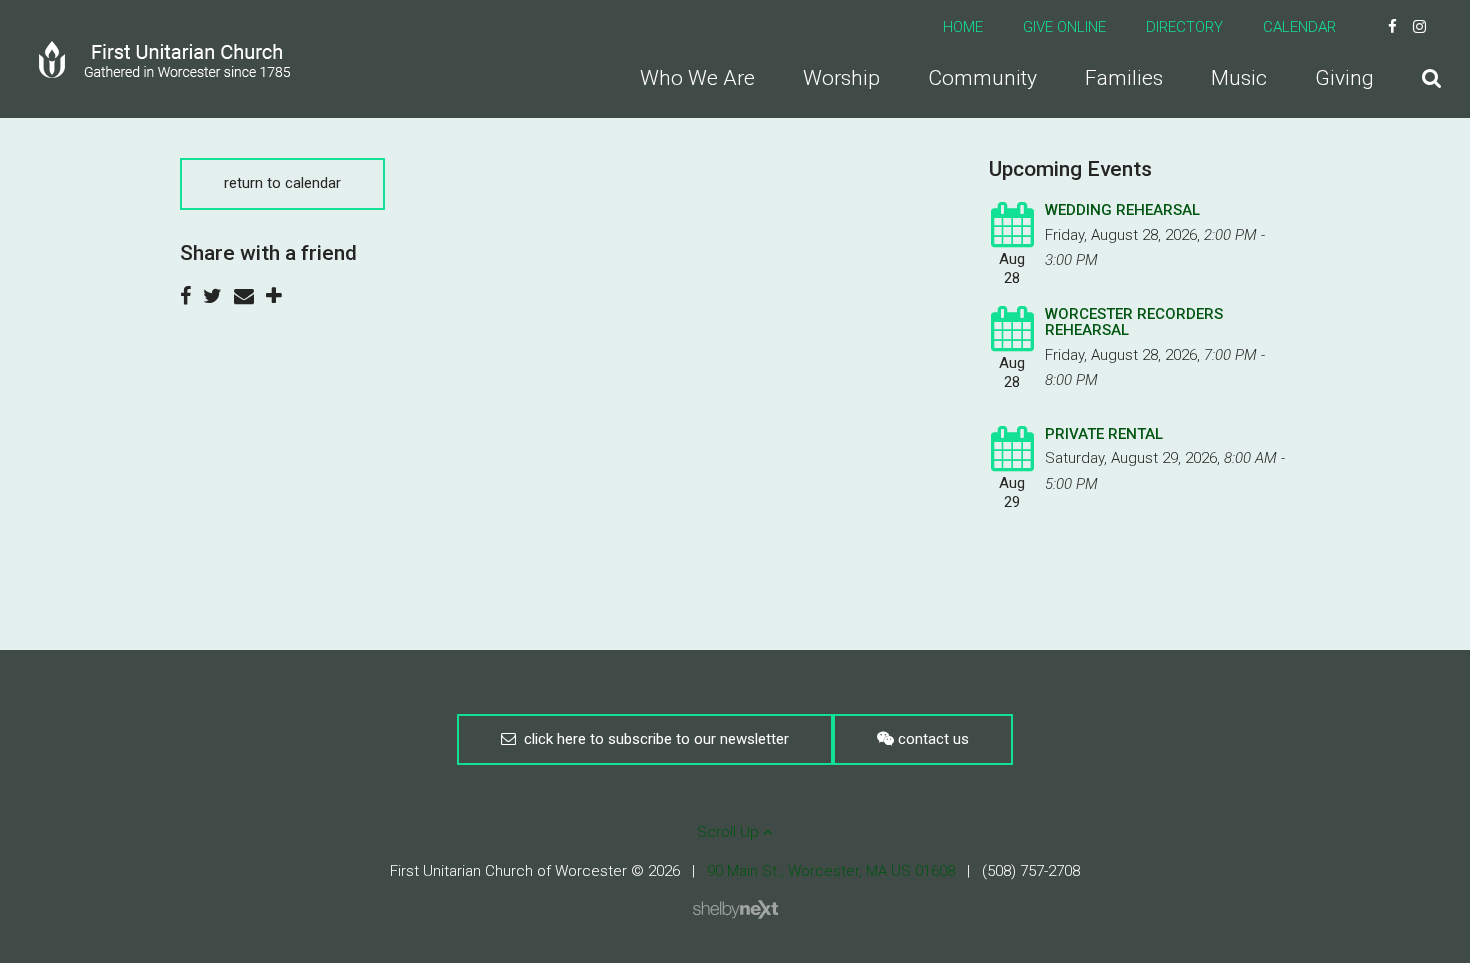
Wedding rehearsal (1122, 210)
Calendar (1299, 27)
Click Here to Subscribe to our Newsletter (652, 739)
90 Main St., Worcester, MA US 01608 (831, 871)
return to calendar (282, 183)
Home (963, 27)
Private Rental (1104, 434)
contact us (931, 739)
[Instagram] (1419, 27)
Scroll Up (730, 832)
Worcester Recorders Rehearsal (1134, 322)
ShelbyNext (735, 910)
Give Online (1064, 27)
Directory (1184, 27)
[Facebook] (1392, 27)
